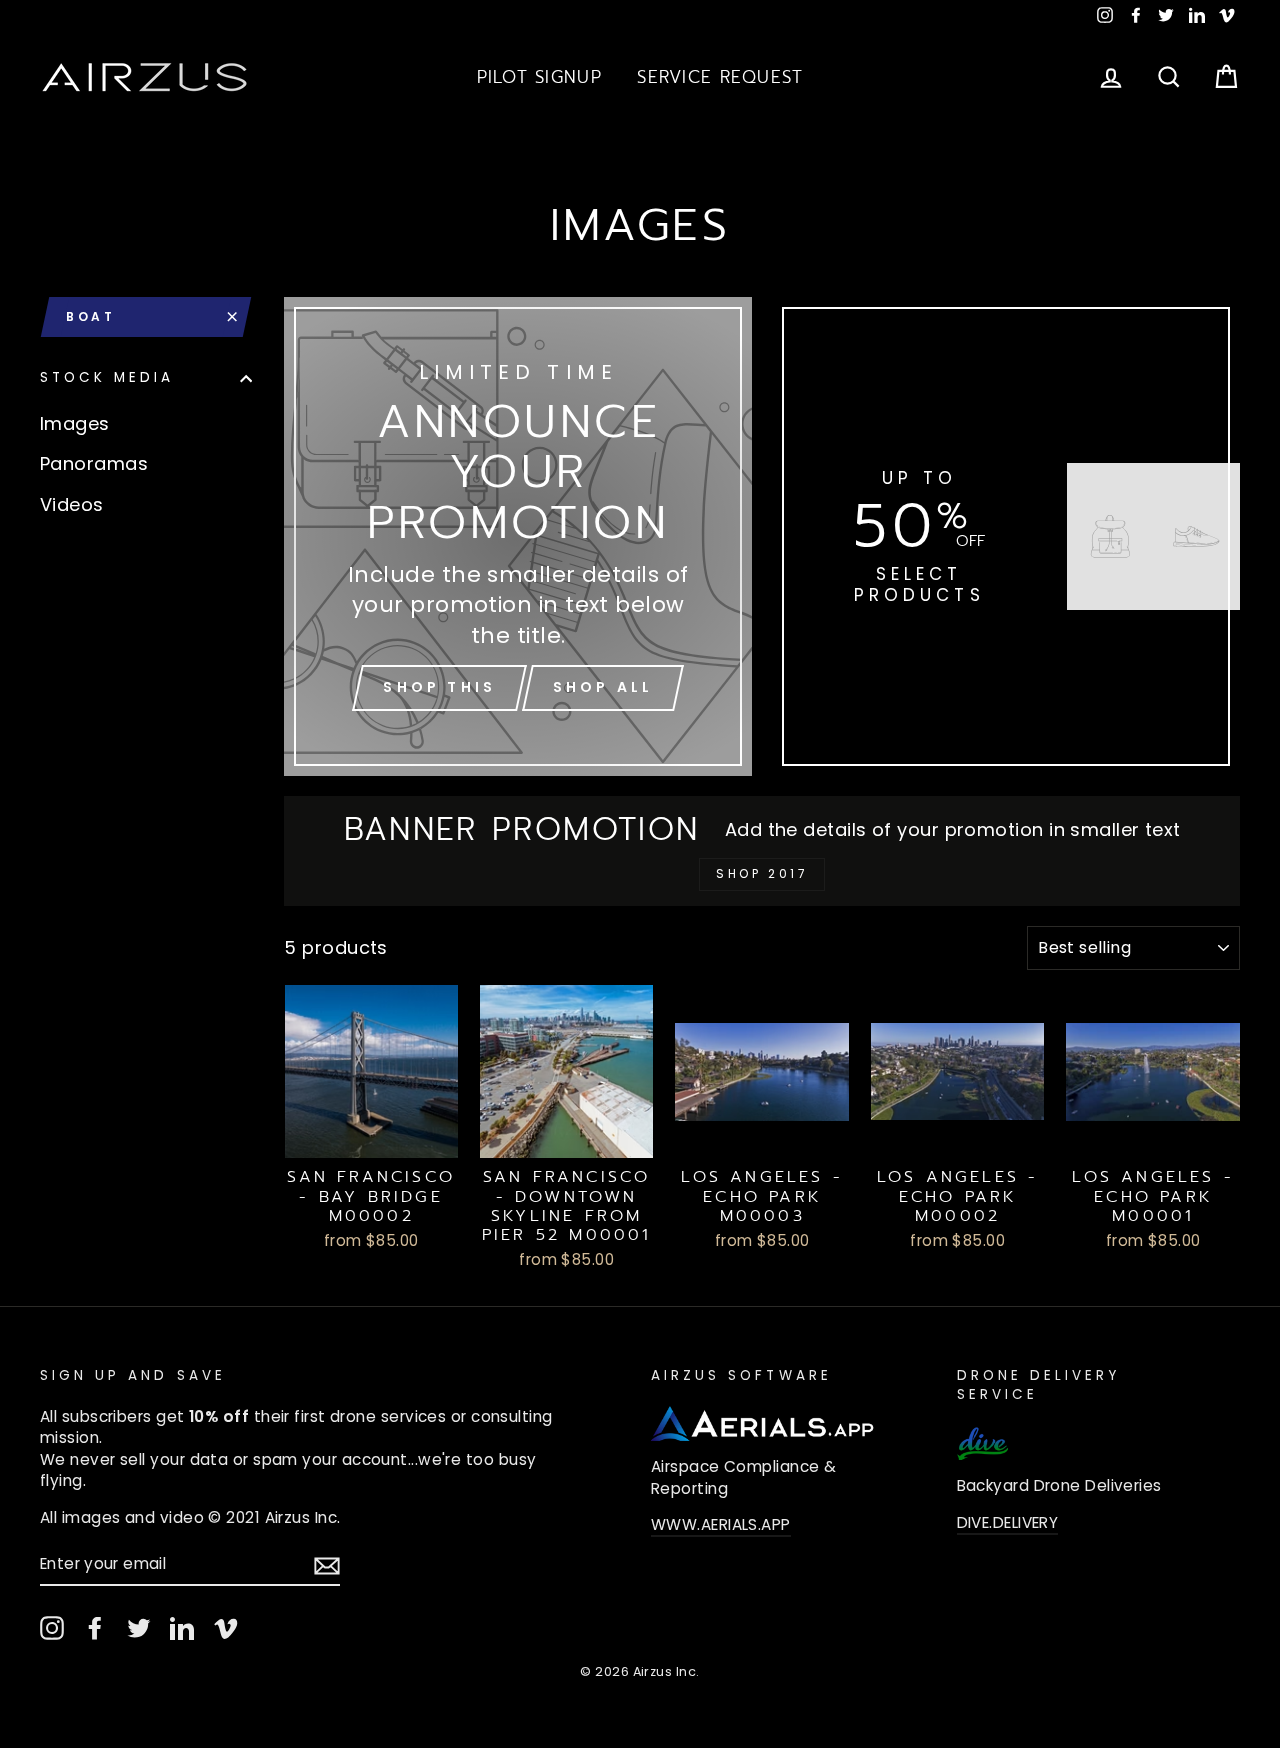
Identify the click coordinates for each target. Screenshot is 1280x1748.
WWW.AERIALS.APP (721, 1524)
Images (75, 423)
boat (90, 316)
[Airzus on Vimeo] (226, 1628)
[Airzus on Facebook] (95, 1628)
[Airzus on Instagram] (52, 1628)
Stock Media (107, 378)
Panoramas (94, 463)
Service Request (720, 77)
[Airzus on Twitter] (139, 1628)
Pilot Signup (539, 77)
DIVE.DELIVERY (1008, 1522)
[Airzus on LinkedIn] (182, 1628)
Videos (72, 504)
